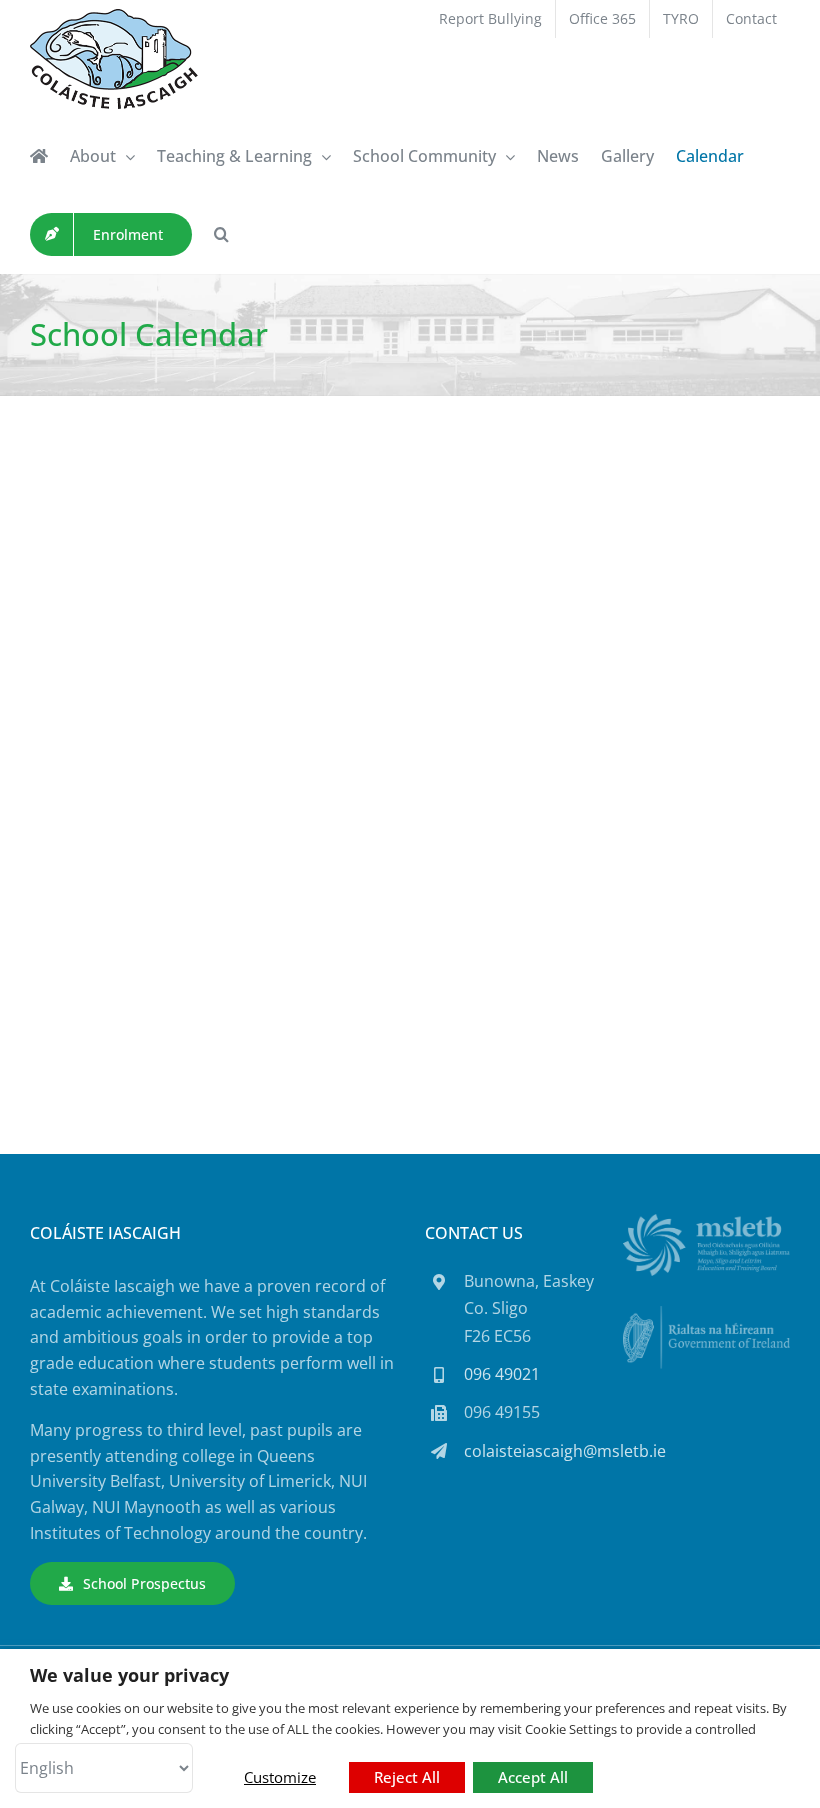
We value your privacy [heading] (129, 1675)
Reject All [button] (407, 1777)
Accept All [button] (533, 1777)
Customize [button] (280, 1777)
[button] (221, 234)
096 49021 (502, 1374)
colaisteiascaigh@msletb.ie (565, 1451)
